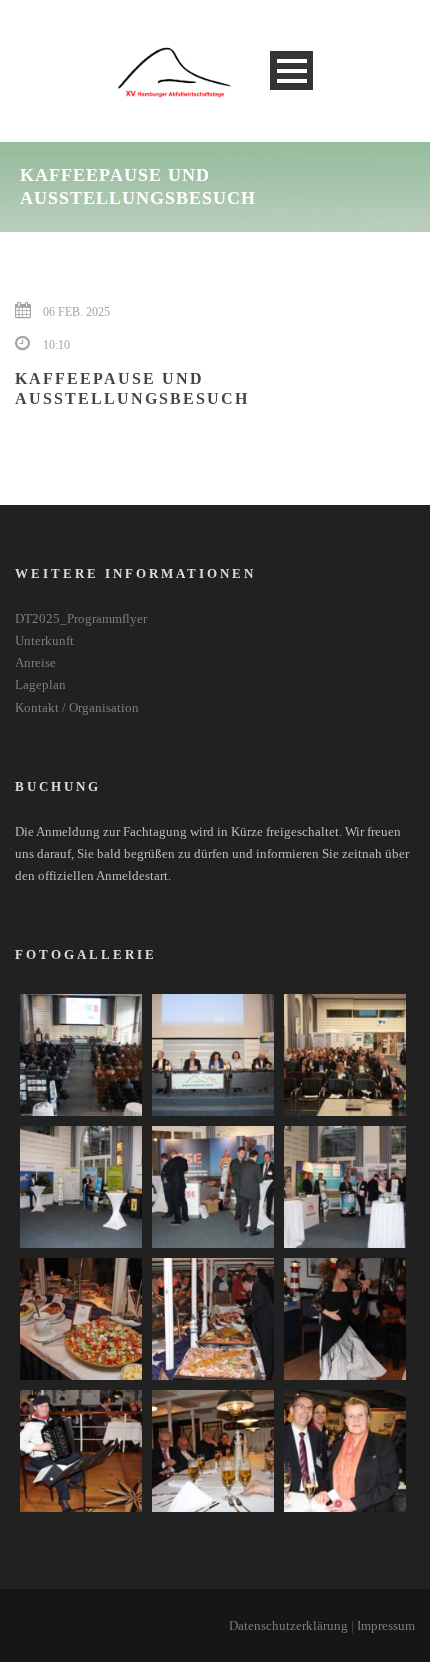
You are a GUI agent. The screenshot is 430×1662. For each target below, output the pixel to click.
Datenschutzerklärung (288, 1625)
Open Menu (291, 70)
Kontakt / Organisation (77, 707)
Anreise (35, 662)
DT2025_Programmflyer (81, 618)
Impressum (386, 1625)
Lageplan (40, 684)
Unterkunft (44, 640)
